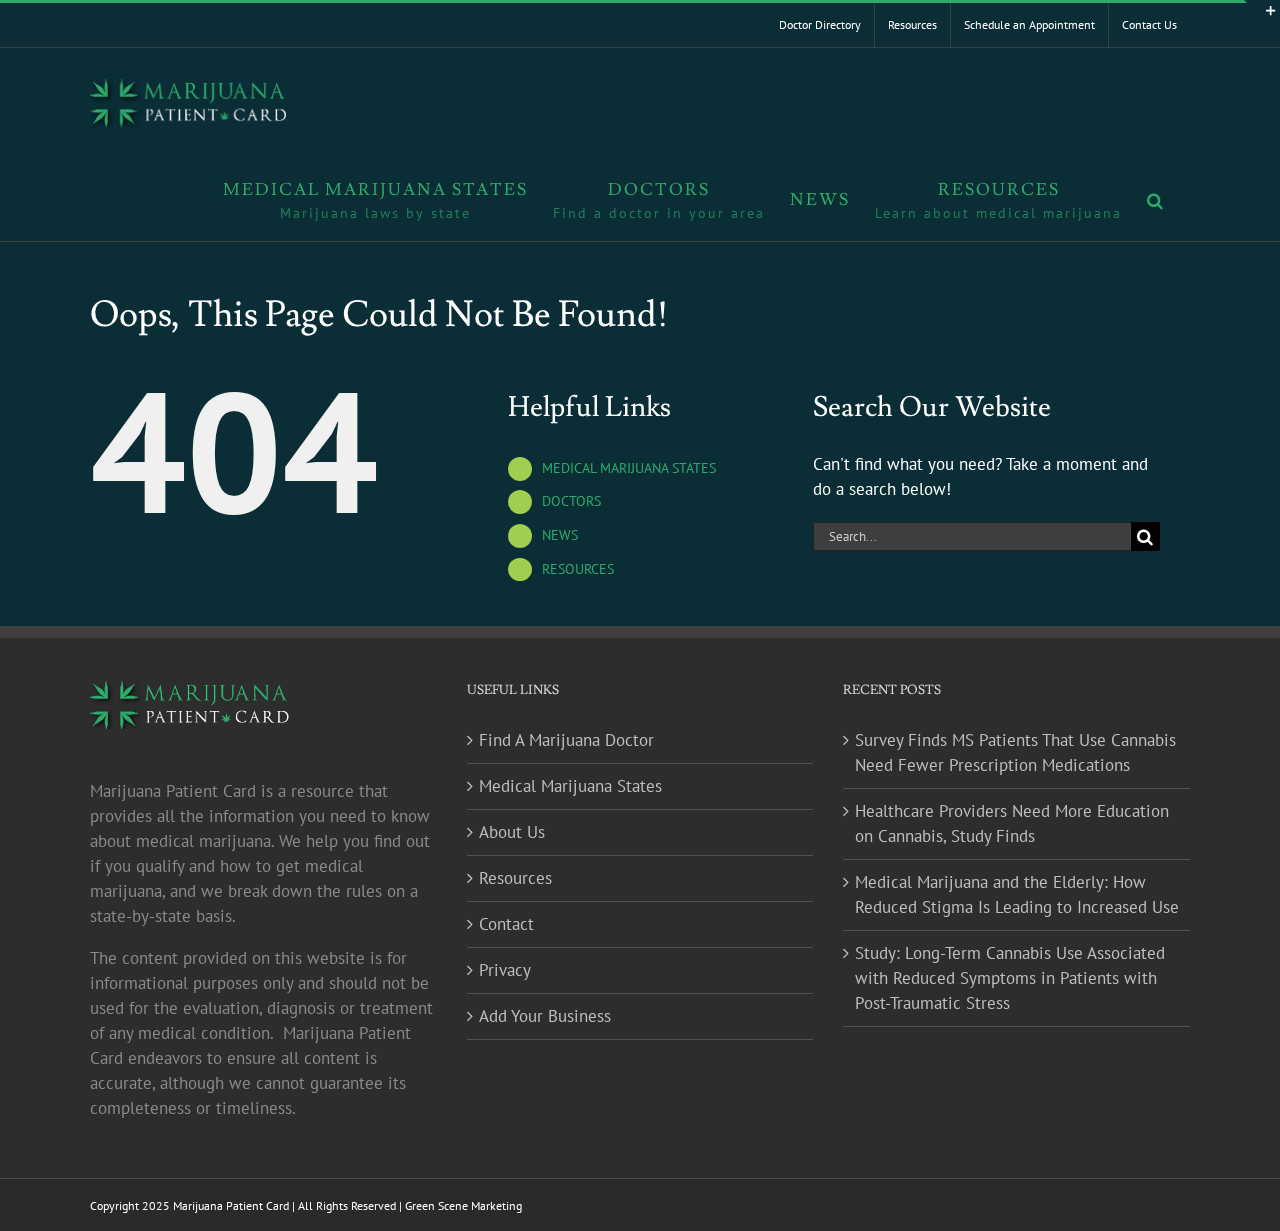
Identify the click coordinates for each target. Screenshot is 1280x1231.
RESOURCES (578, 569)
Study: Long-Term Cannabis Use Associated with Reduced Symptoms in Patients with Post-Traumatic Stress (1010, 978)
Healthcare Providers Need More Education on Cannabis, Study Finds (1012, 823)
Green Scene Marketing (463, 1205)
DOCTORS (571, 501)
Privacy (505, 970)
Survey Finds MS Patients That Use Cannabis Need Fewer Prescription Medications (1015, 752)
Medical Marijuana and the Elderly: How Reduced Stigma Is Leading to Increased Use (1017, 894)
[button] (1156, 199)
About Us (512, 832)
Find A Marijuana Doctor (566, 740)
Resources (515, 878)
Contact (506, 924)
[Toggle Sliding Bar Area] (1262, 18)
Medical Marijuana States (570, 786)
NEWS (560, 535)
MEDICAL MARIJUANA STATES (629, 468)
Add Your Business (545, 1016)
